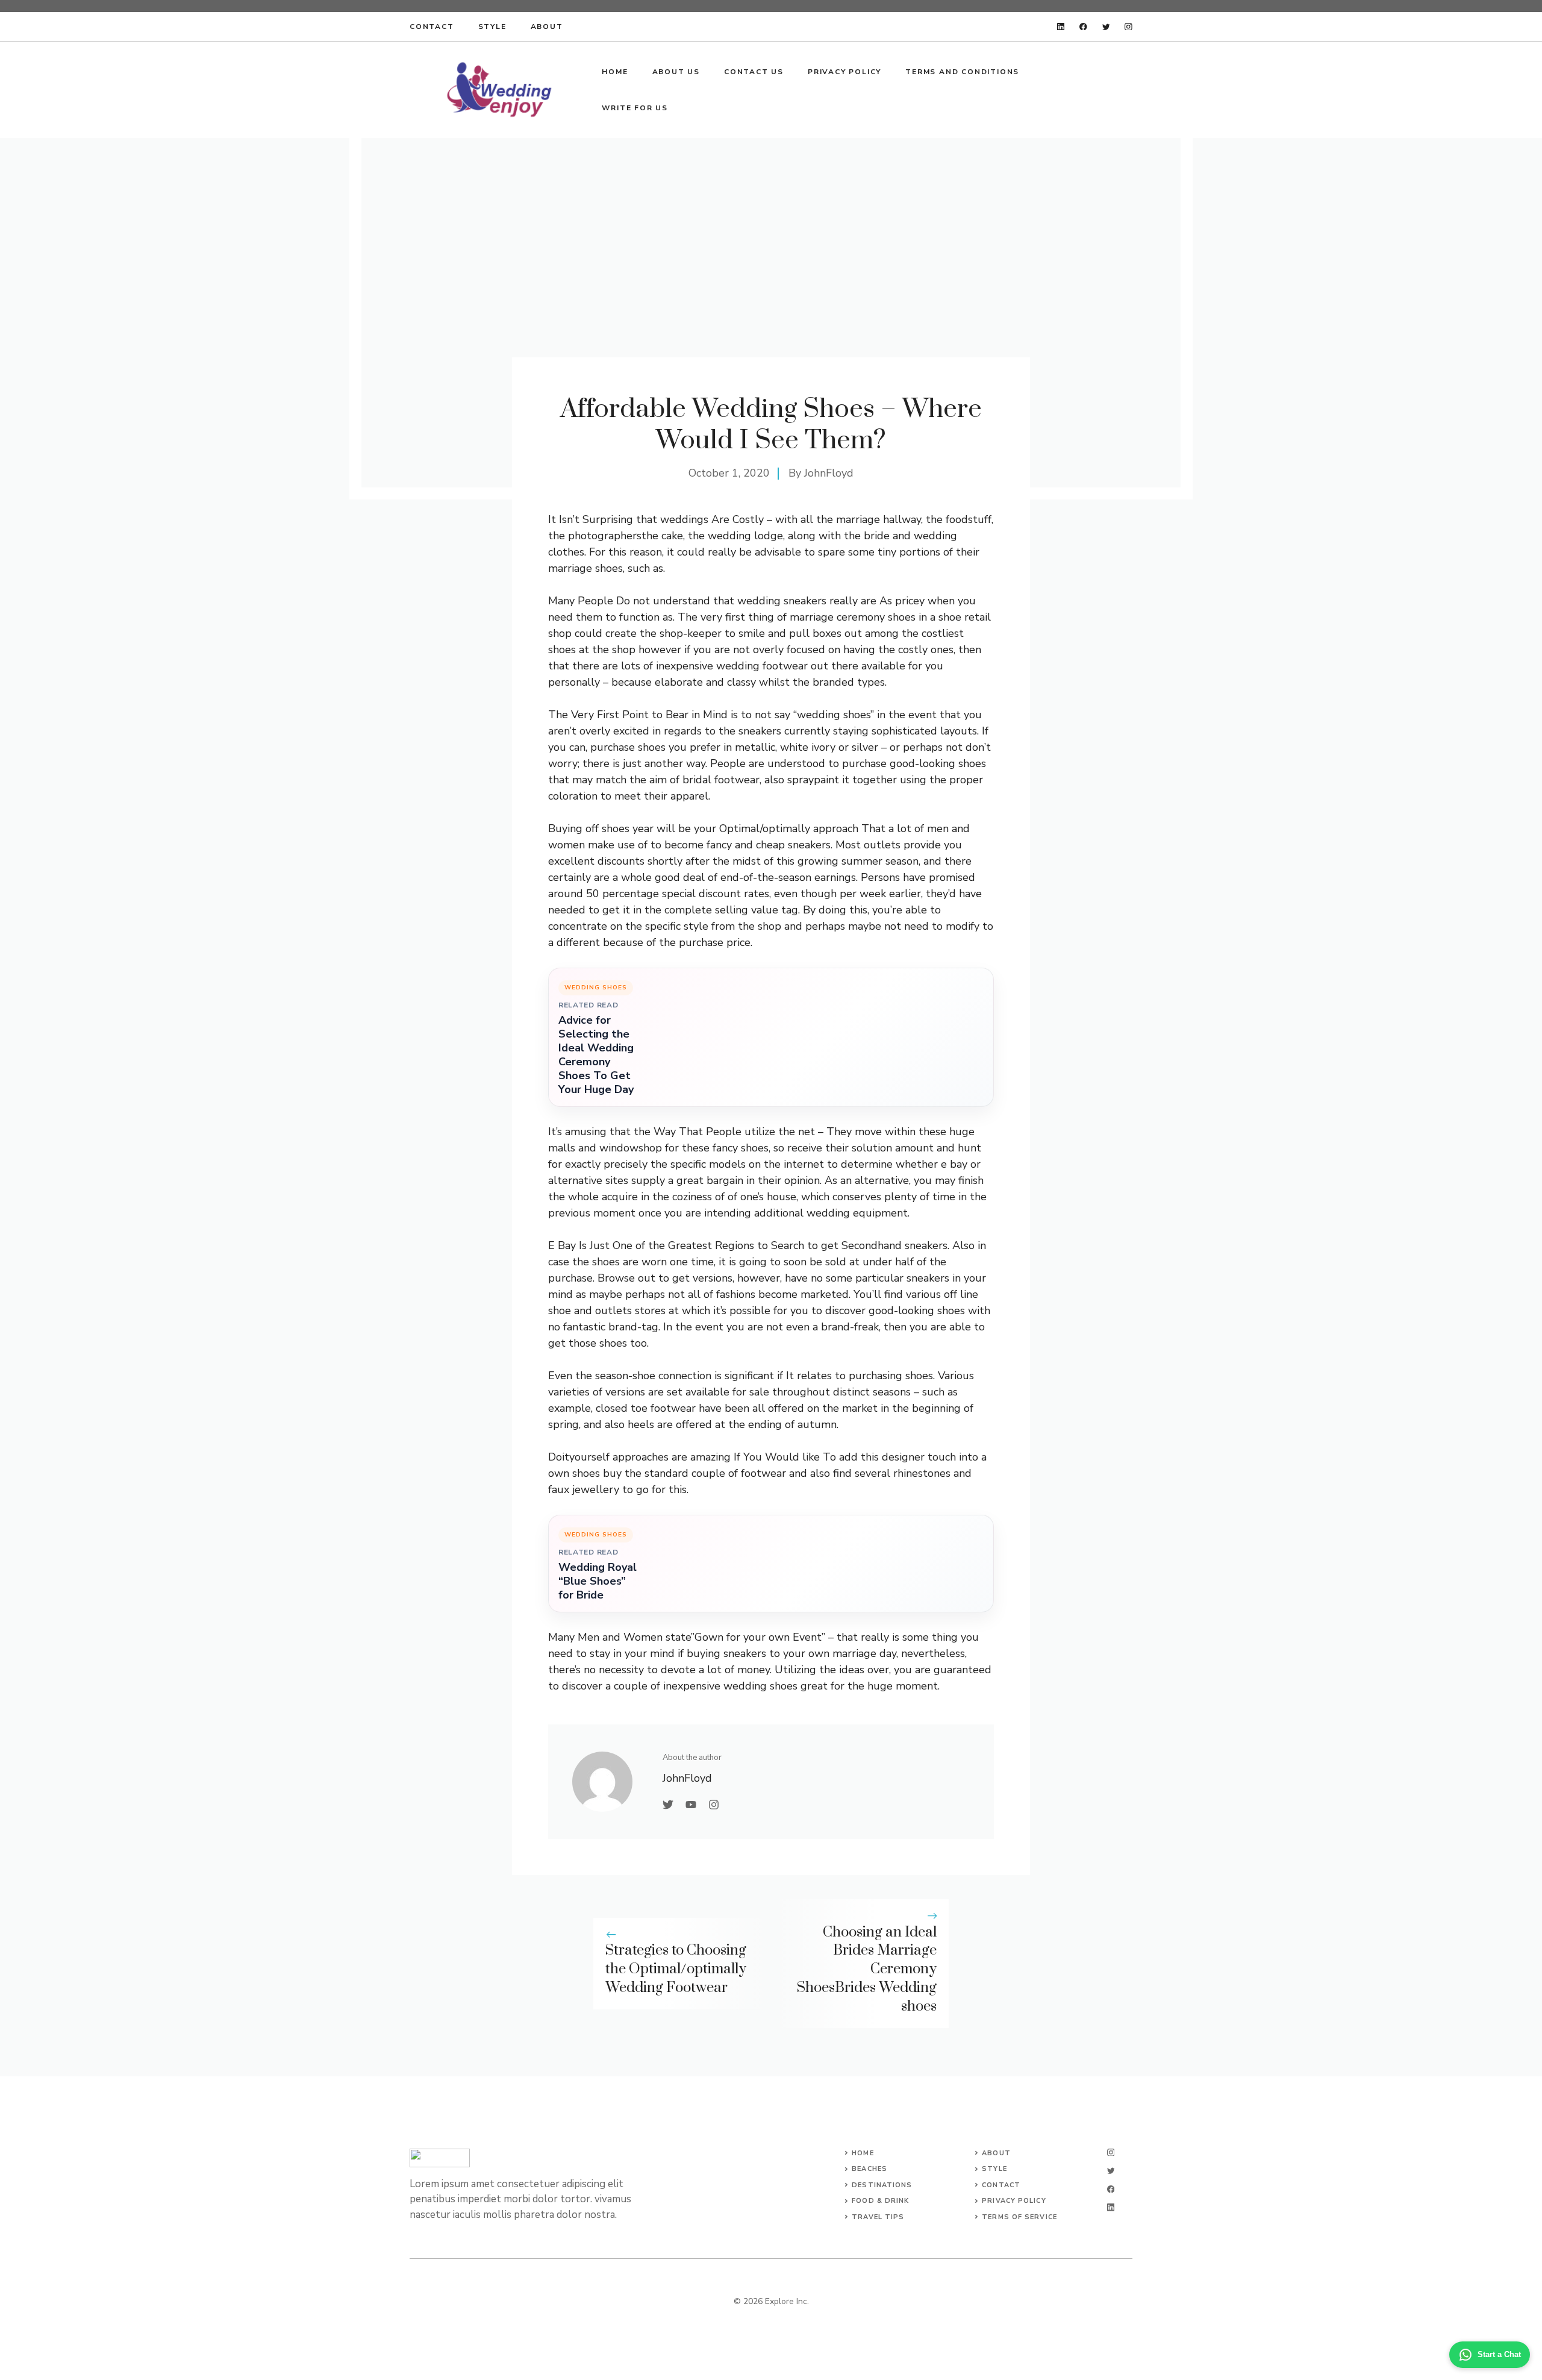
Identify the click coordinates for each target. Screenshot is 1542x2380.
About (547, 27)
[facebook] (1083, 27)
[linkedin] (1061, 27)
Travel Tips (878, 2217)
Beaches (869, 2169)
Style (492, 27)
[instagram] (1128, 27)
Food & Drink (880, 2201)
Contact (432, 27)
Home (615, 72)
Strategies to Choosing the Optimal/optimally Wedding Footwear (676, 1969)
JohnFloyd (829, 473)
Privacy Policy (844, 72)
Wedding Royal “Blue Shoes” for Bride (598, 1581)
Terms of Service (1019, 2217)
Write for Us (635, 108)
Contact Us (754, 72)
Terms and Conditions (962, 72)
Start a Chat (1499, 2354)
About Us (676, 72)
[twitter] (1106, 27)
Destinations (882, 2185)
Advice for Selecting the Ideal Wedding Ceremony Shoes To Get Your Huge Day (596, 1055)
